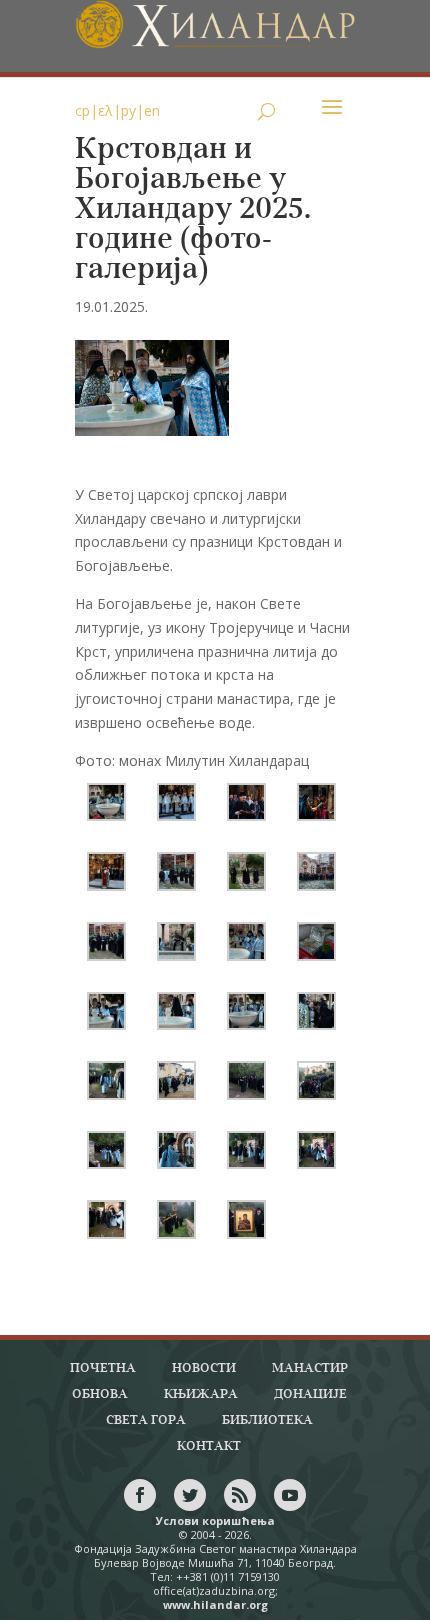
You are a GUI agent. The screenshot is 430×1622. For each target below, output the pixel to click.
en (152, 110)
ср (82, 110)
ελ (105, 110)
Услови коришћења (215, 1520)
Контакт (209, 1446)
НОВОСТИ (204, 1368)
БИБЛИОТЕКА (267, 1420)
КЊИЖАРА (201, 1394)
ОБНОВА (100, 1394)
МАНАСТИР (310, 1368)
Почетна (103, 1368)
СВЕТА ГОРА (146, 1420)
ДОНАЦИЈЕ (310, 1394)
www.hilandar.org (215, 1604)
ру (128, 110)
